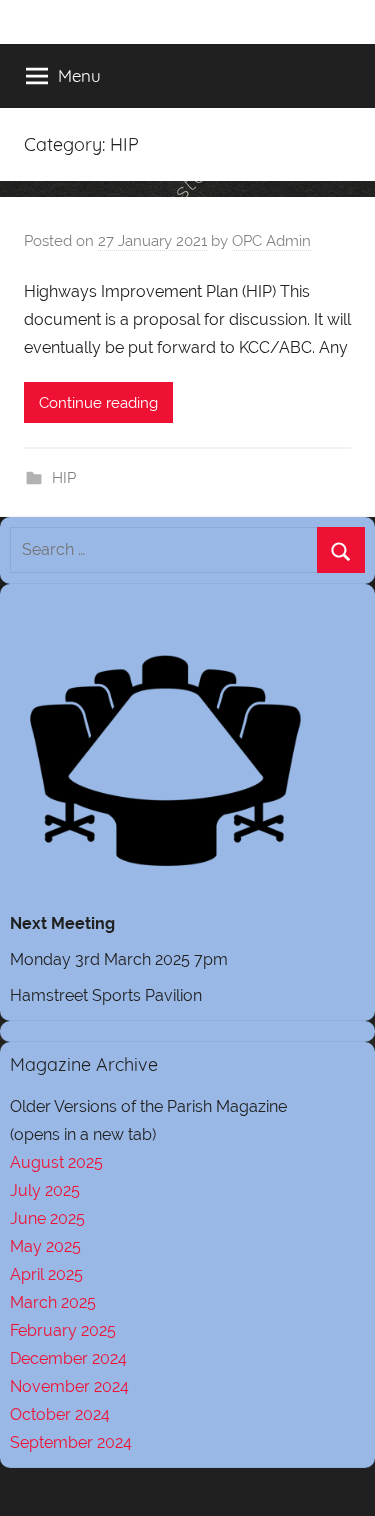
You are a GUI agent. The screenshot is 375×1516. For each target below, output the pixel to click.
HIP (64, 478)
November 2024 (69, 1386)
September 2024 (71, 1442)
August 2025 (56, 1162)
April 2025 (46, 1274)
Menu (79, 75)
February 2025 (63, 1330)
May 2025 (45, 1246)
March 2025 (53, 1302)
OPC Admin (271, 241)
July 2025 (45, 1190)
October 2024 (60, 1414)
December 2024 (68, 1358)
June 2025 (47, 1218)
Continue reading (98, 403)
